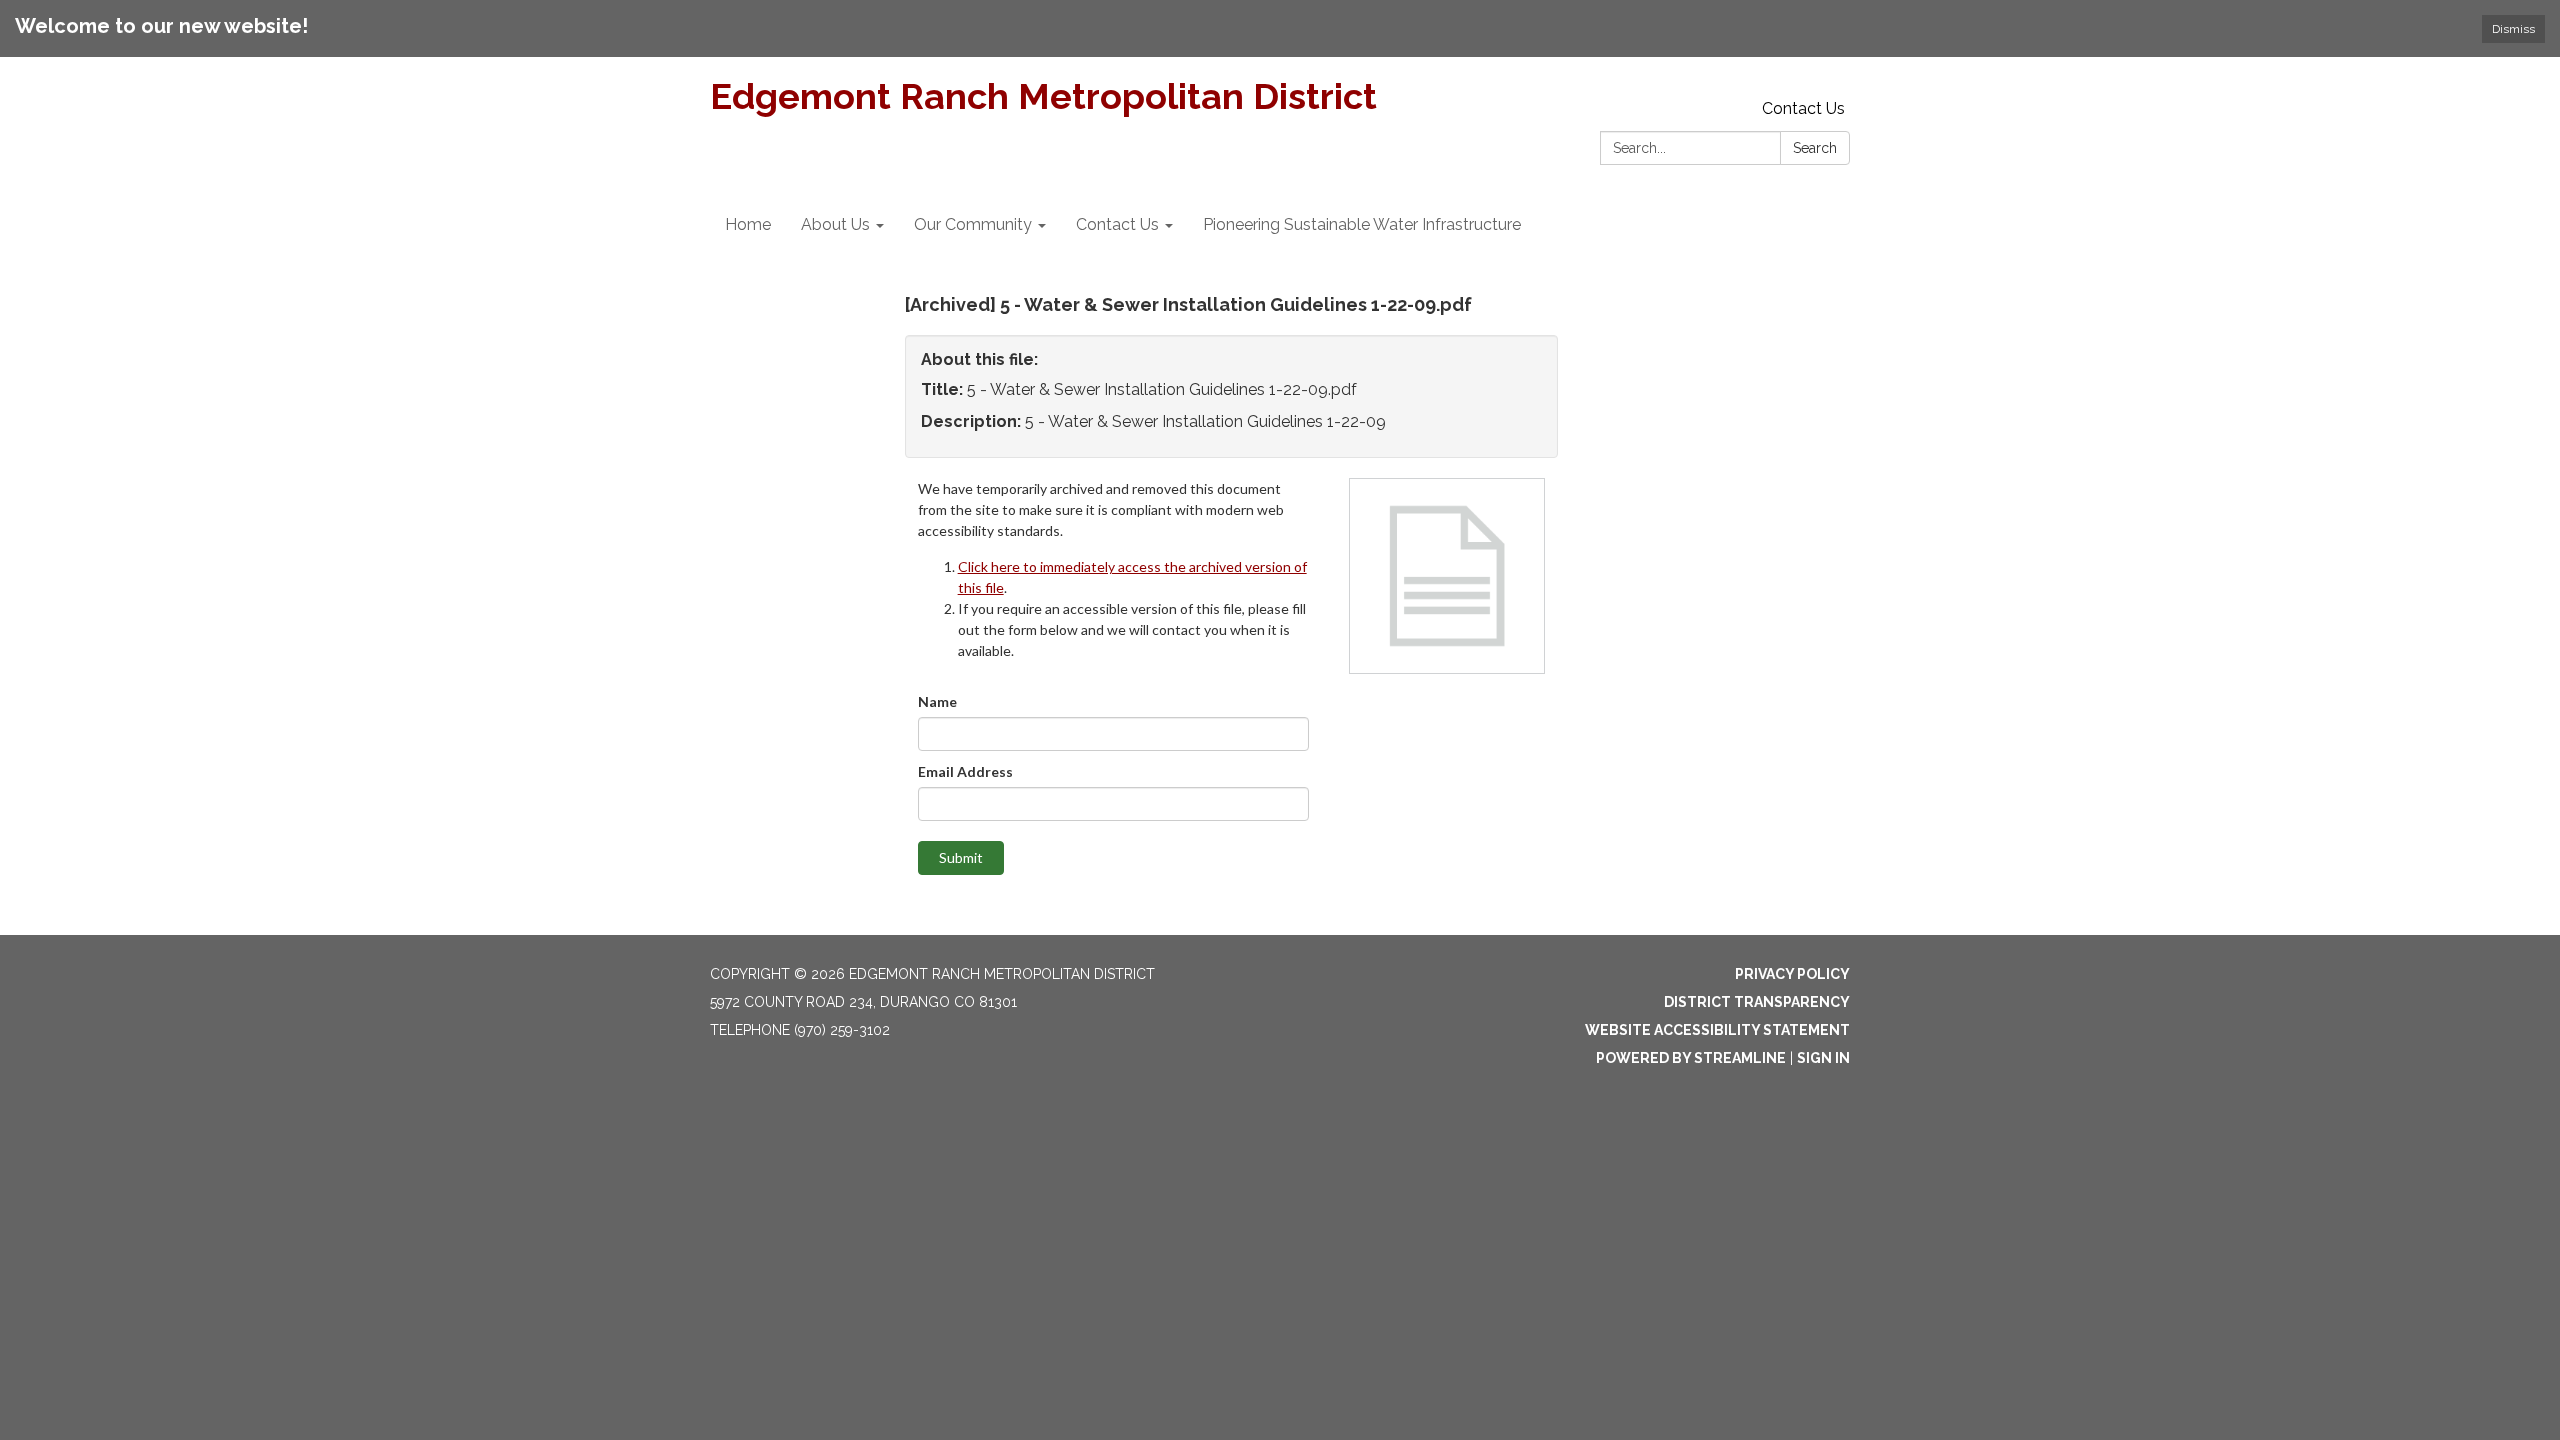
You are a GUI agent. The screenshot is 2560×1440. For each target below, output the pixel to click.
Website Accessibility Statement (1717, 1030)
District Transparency (1757, 1002)
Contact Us (1803, 108)
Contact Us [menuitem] (1117, 224)
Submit (961, 857)
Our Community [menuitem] (973, 224)
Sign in (1823, 1058)
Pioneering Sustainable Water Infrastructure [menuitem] (1362, 224)
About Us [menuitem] (835, 224)
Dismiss (2513, 29)
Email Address (965, 771)
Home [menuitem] (748, 224)
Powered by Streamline (1691, 1058)
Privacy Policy (1792, 974)
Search (1815, 148)
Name (937, 701)
